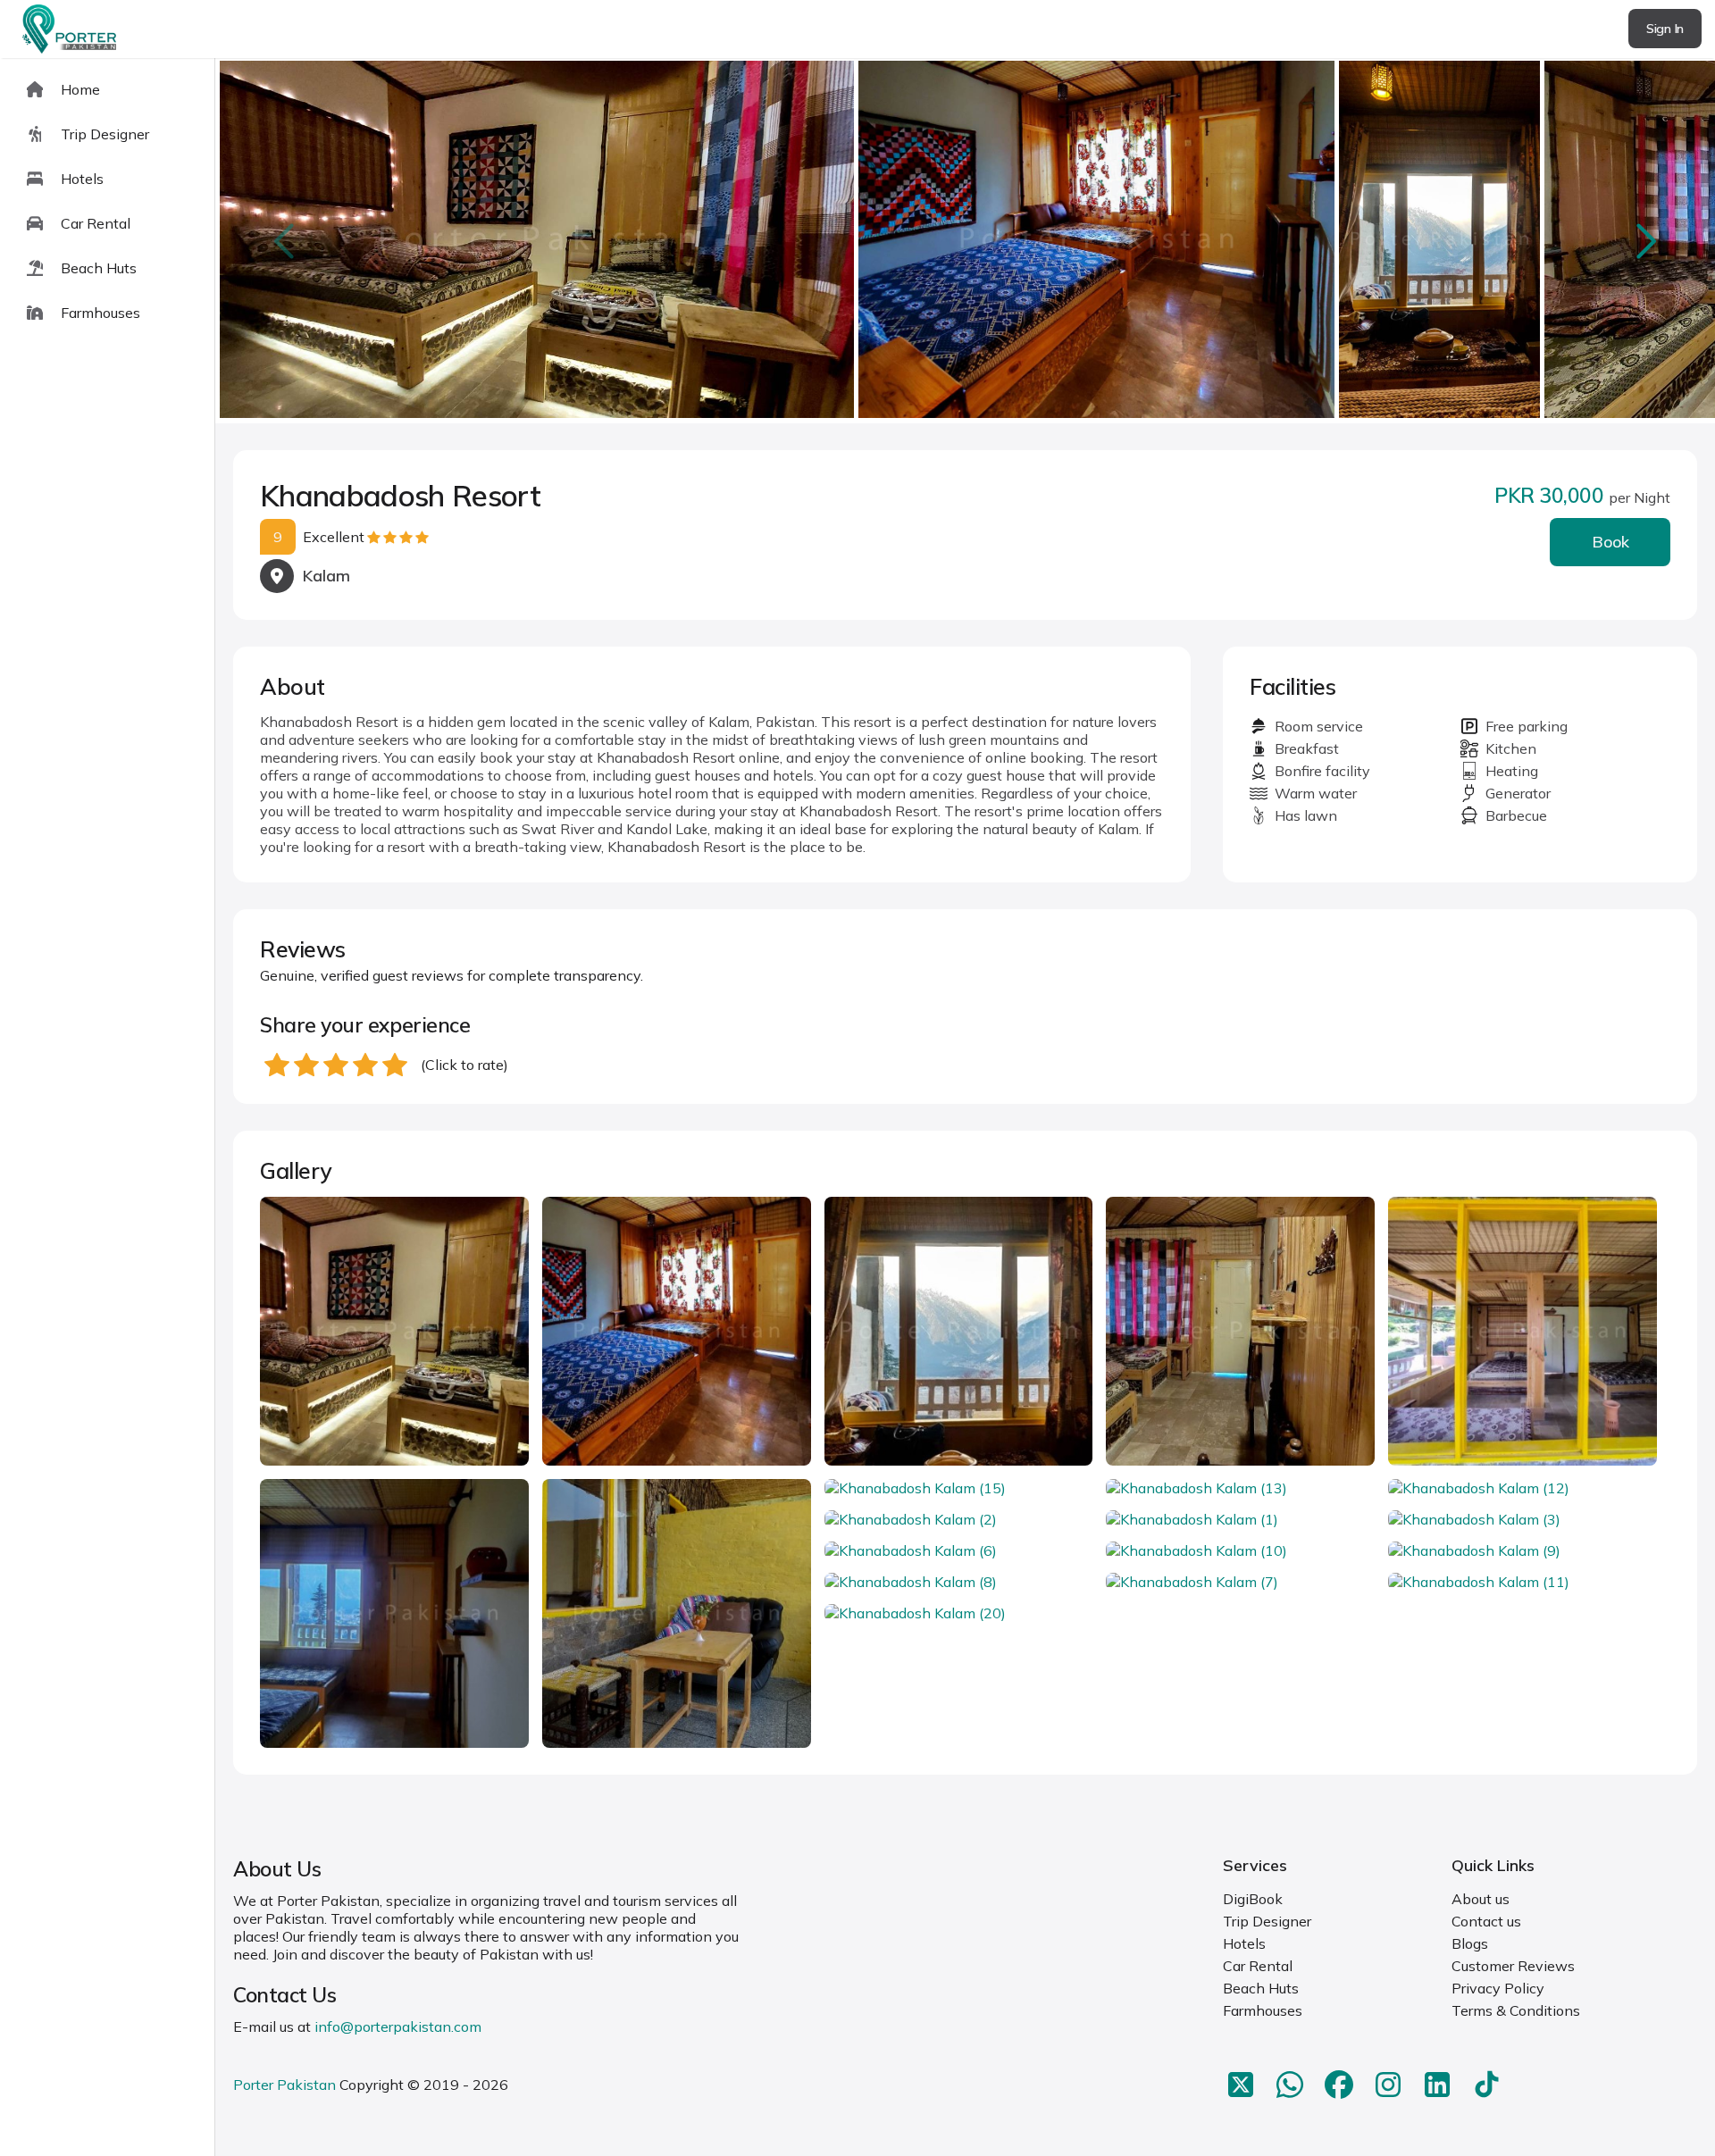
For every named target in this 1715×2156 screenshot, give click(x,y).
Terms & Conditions (1516, 2010)
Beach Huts (1261, 1988)
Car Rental (1258, 1966)
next (1645, 241)
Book (1610, 542)
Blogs (1470, 1943)
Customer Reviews (1513, 1966)
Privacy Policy (1498, 1988)
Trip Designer (1267, 1921)
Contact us (1486, 1921)
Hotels (1244, 1943)
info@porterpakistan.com (398, 2026)
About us (1481, 1899)
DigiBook (1253, 1899)
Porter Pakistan (284, 2085)
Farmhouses (1263, 2010)
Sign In (1665, 29)
